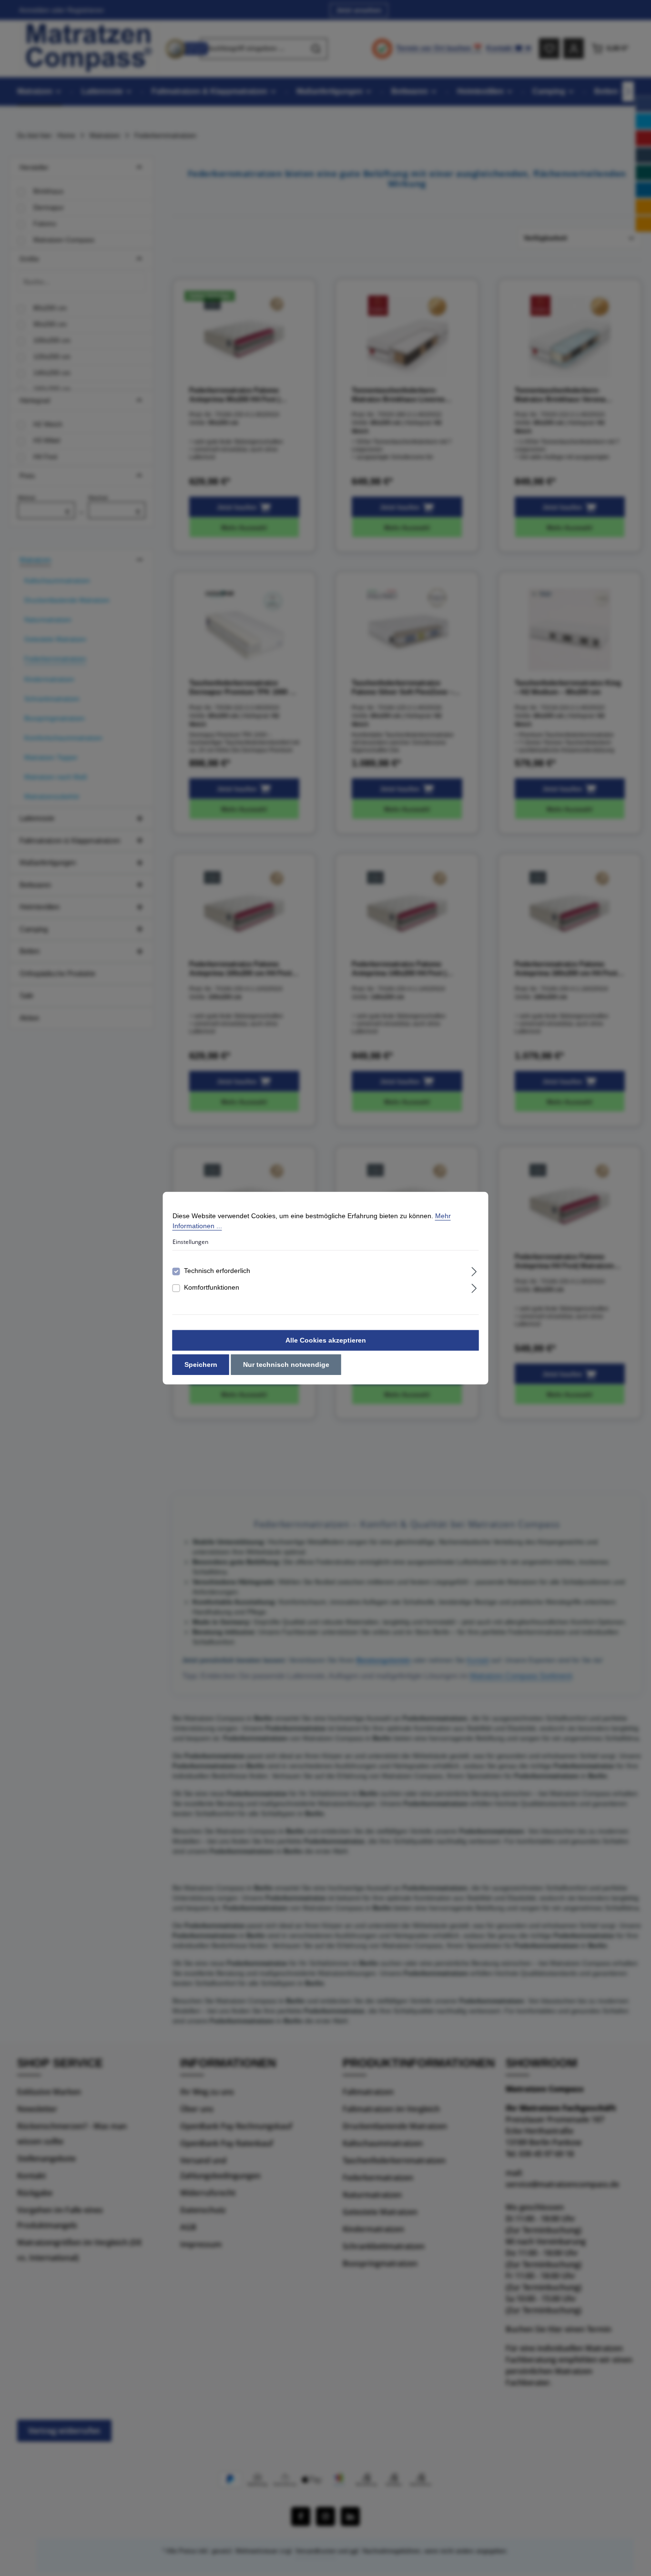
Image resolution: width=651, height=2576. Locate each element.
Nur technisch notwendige (286, 1364)
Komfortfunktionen (212, 1287)
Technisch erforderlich (217, 1271)
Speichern (201, 1364)
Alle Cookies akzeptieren (326, 1340)
